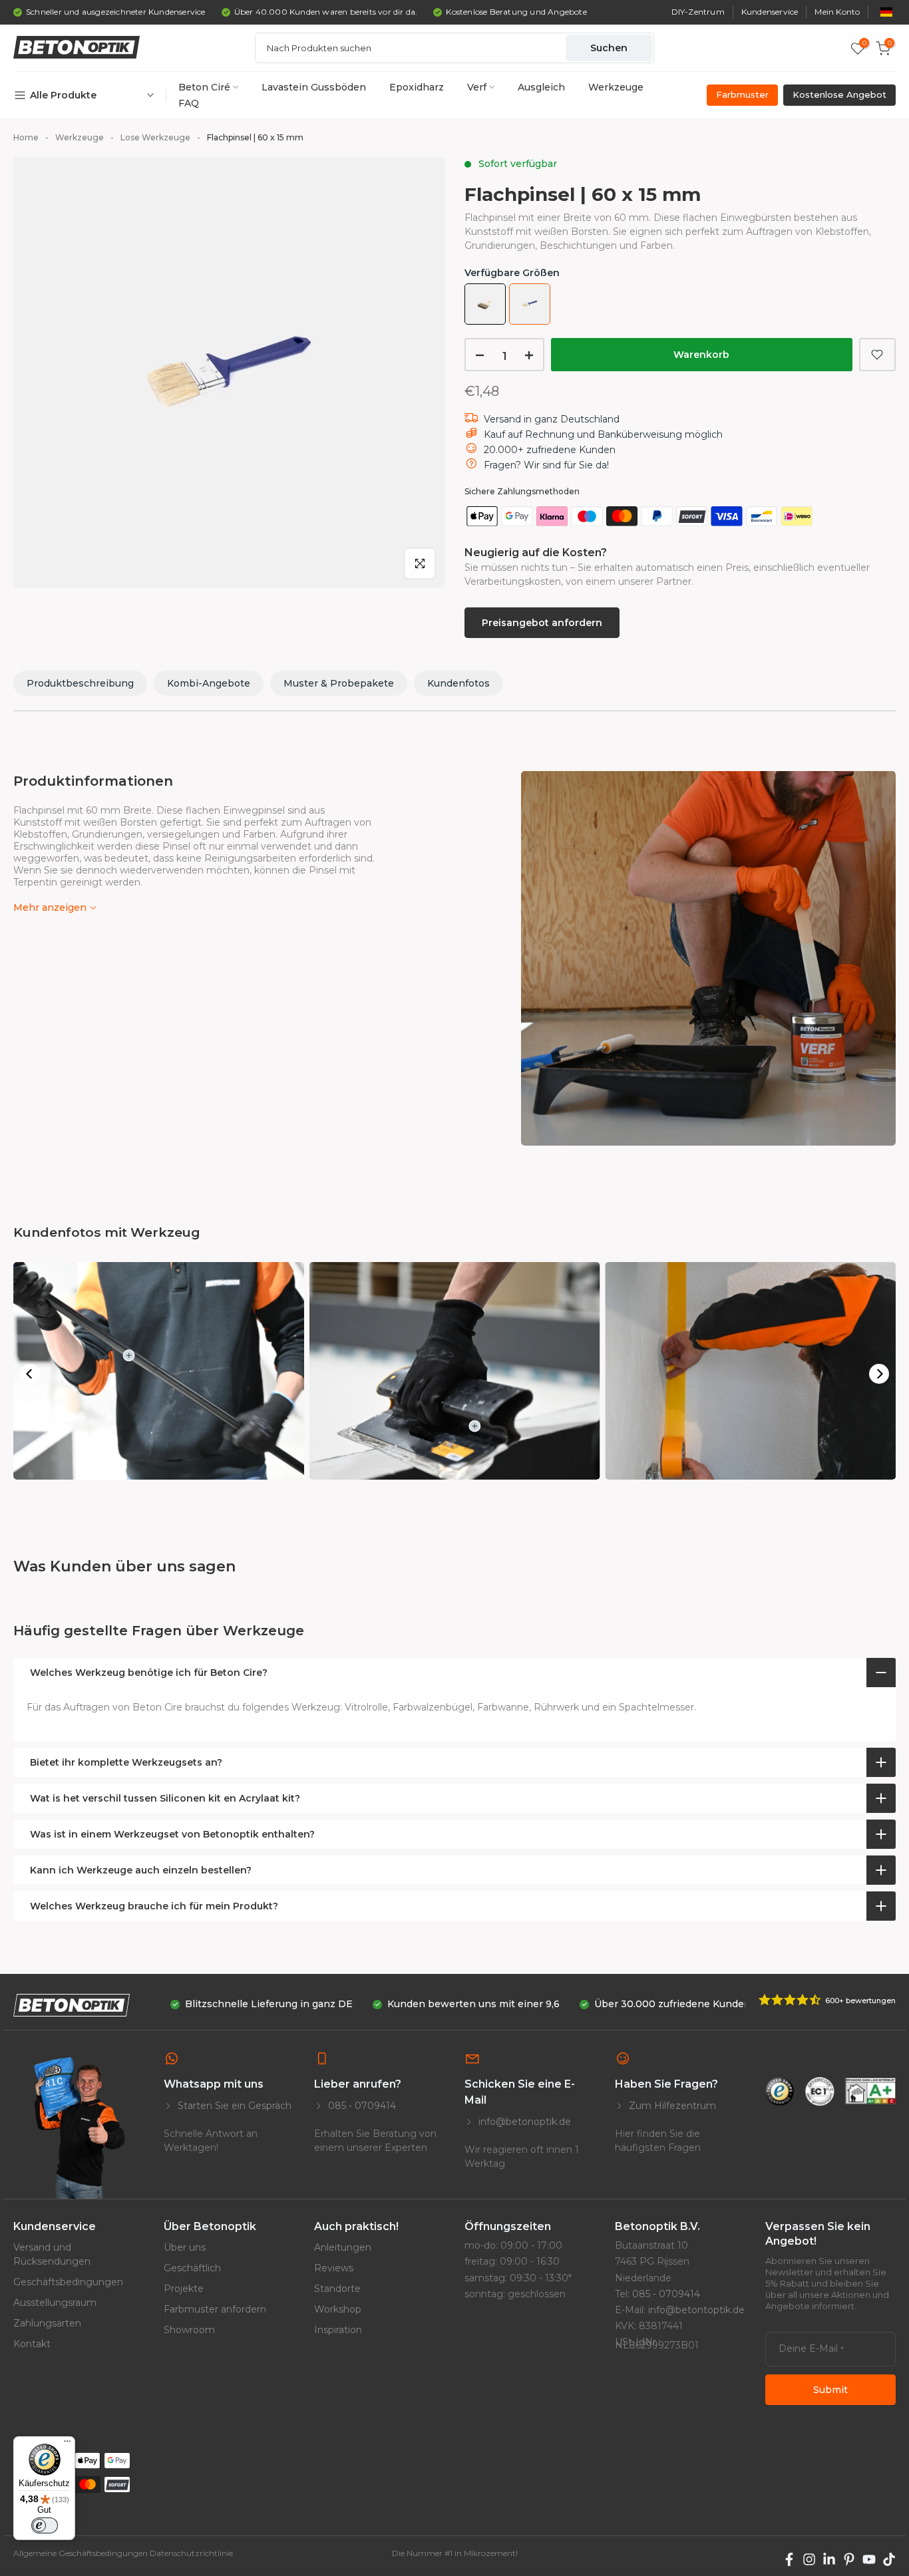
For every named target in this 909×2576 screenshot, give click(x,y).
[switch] (45, 2525)
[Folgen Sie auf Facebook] (789, 2559)
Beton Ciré (204, 87)
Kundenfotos (458, 683)
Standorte (337, 2289)
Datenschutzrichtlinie (191, 2553)
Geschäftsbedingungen (68, 2282)
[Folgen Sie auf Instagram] (809, 2559)
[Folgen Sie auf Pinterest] (849, 2559)
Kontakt (32, 2344)
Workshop (338, 2309)
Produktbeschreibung (80, 683)
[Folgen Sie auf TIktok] (889, 2559)
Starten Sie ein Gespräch (233, 2106)
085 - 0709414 (361, 2106)
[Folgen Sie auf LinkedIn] (829, 2559)
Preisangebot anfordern (542, 623)
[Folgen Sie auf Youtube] (869, 2559)
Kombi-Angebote (209, 683)
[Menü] (67, 2444)
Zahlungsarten (47, 2323)
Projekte (184, 2289)
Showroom (189, 2330)
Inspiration (338, 2330)
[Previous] (30, 1374)
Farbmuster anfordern (215, 2309)
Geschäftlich (192, 2268)
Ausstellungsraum (55, 2303)
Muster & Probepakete (339, 683)
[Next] (879, 1374)
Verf (477, 87)
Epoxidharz (417, 87)
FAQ (189, 103)
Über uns (185, 2247)
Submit (830, 2390)
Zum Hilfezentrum (671, 2106)
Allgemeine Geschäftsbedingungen (81, 2553)
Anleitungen (343, 2247)
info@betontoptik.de (696, 2310)
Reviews (334, 2268)
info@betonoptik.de (523, 2122)
